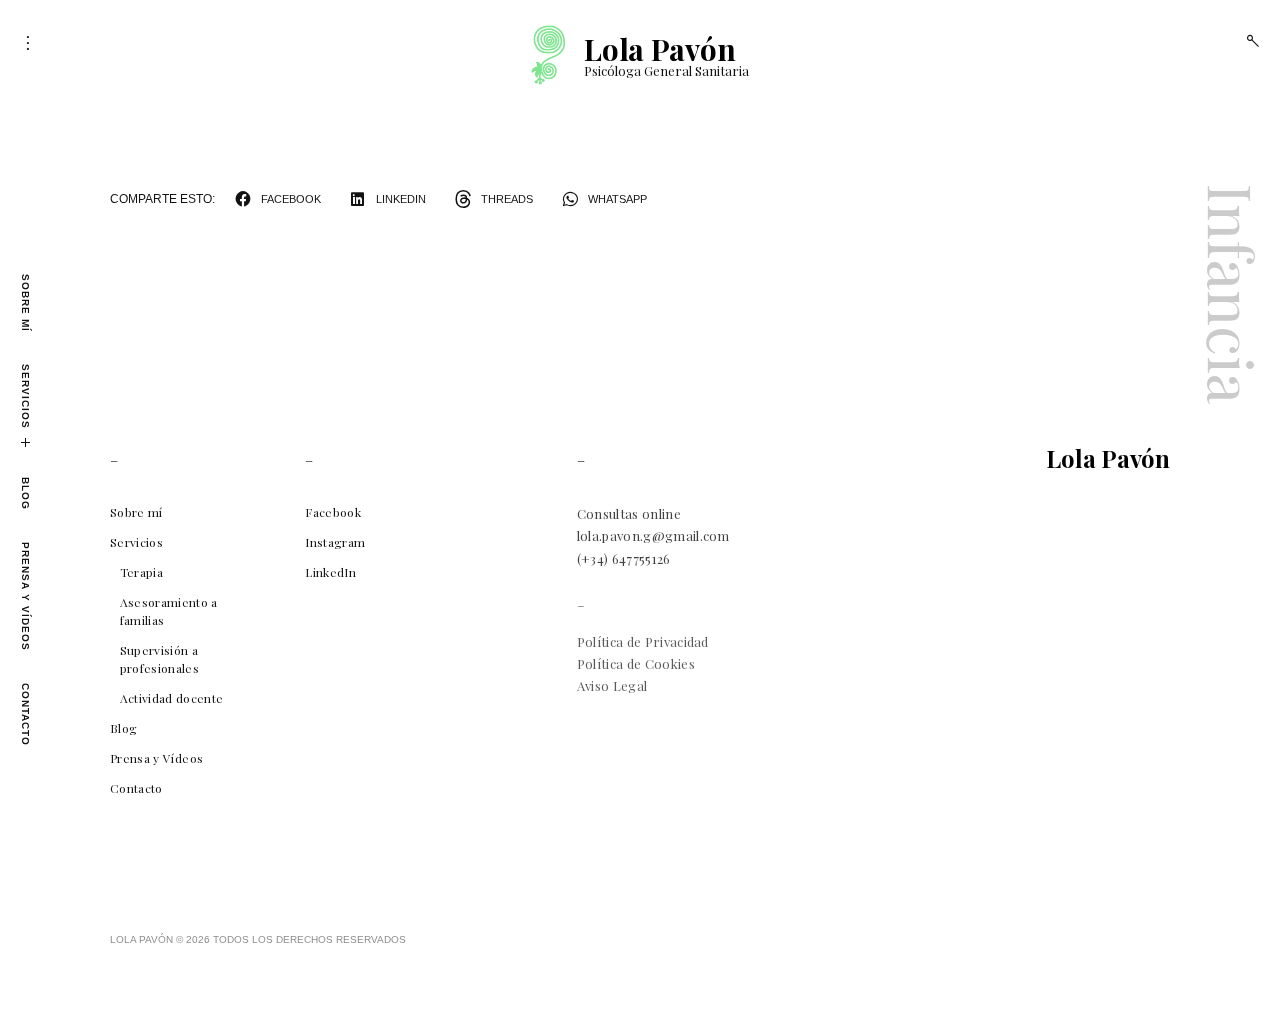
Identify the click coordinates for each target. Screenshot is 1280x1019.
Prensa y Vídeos (25, 596)
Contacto (25, 714)
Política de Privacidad (643, 641)
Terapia (141, 572)
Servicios (25, 396)
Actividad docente (172, 698)
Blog (25, 493)
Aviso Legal (612, 685)
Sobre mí (25, 303)
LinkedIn (330, 572)
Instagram (335, 542)
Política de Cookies (636, 663)
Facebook (333, 512)
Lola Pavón (659, 49)
